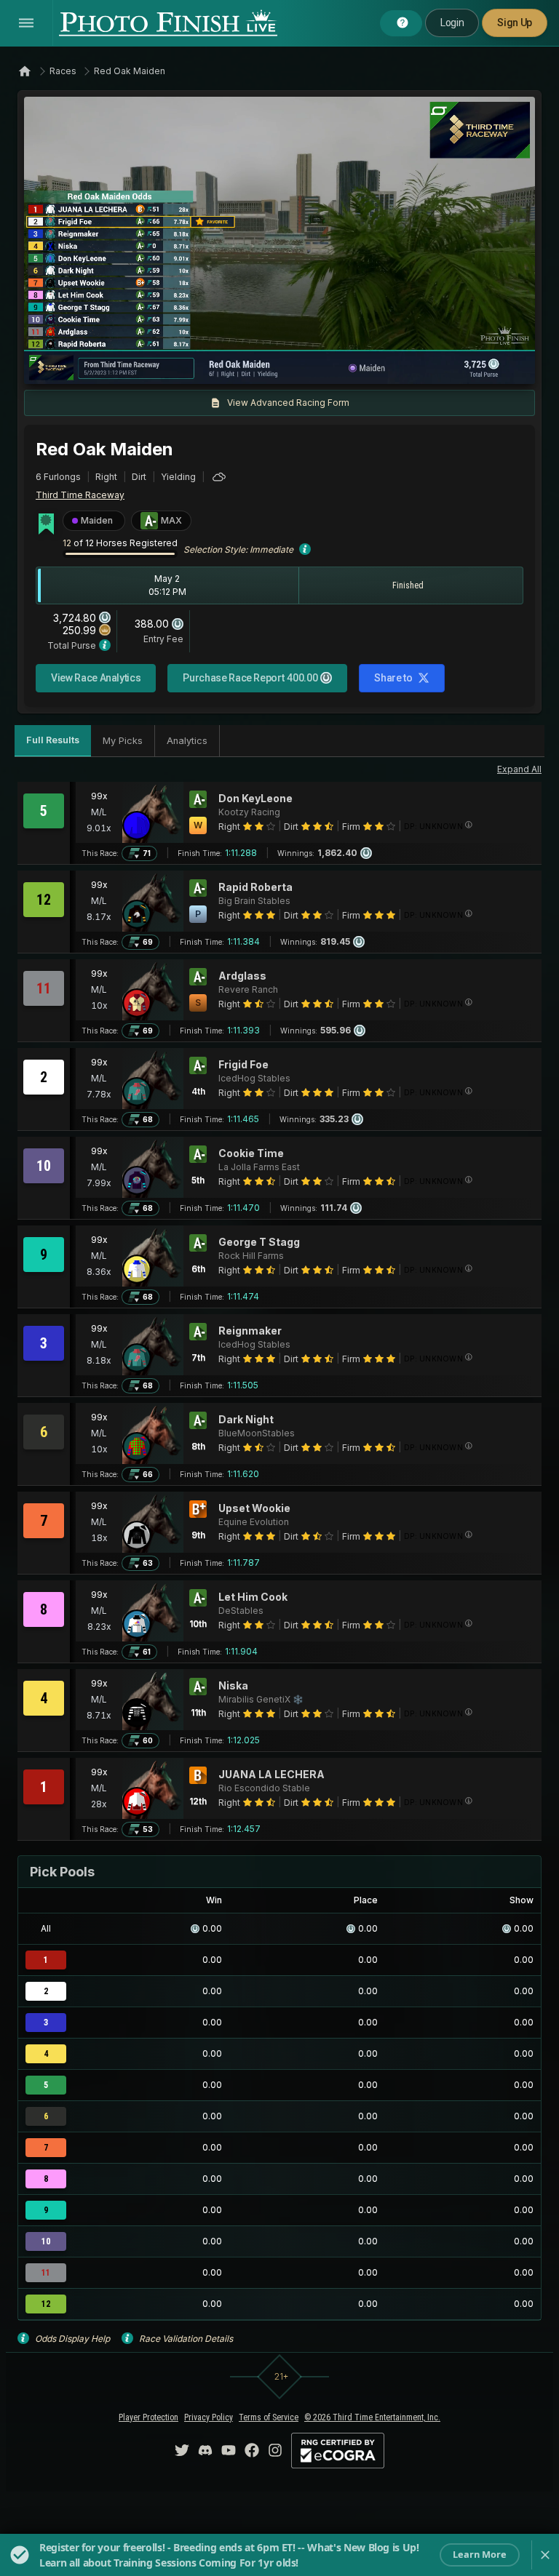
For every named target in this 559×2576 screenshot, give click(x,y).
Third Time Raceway (80, 495)
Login (452, 23)
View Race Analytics (96, 678)
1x (183, 366)
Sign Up (515, 23)
